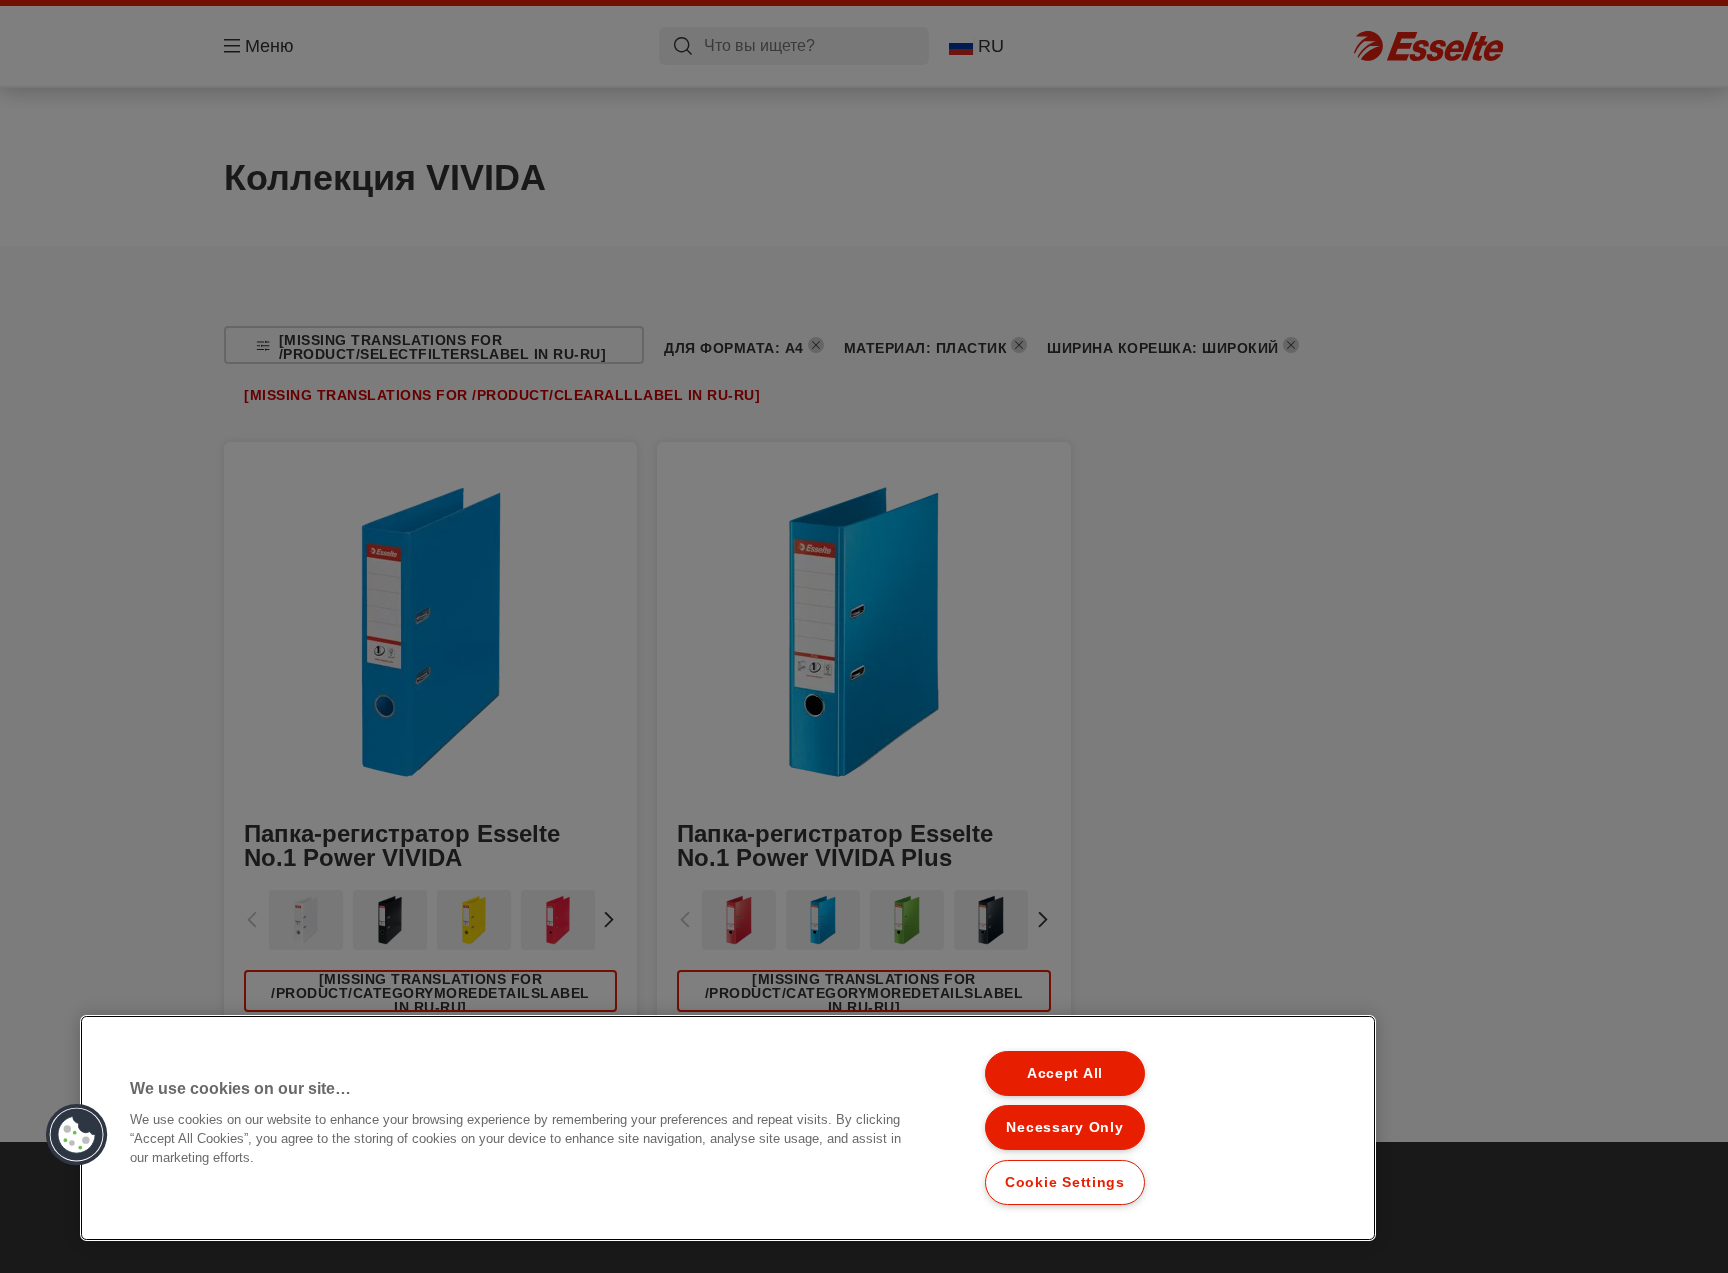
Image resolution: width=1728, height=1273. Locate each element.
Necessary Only (1064, 1127)
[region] (728, 1128)
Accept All (1065, 1073)
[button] (77, 1135)
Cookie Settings (1065, 1182)
